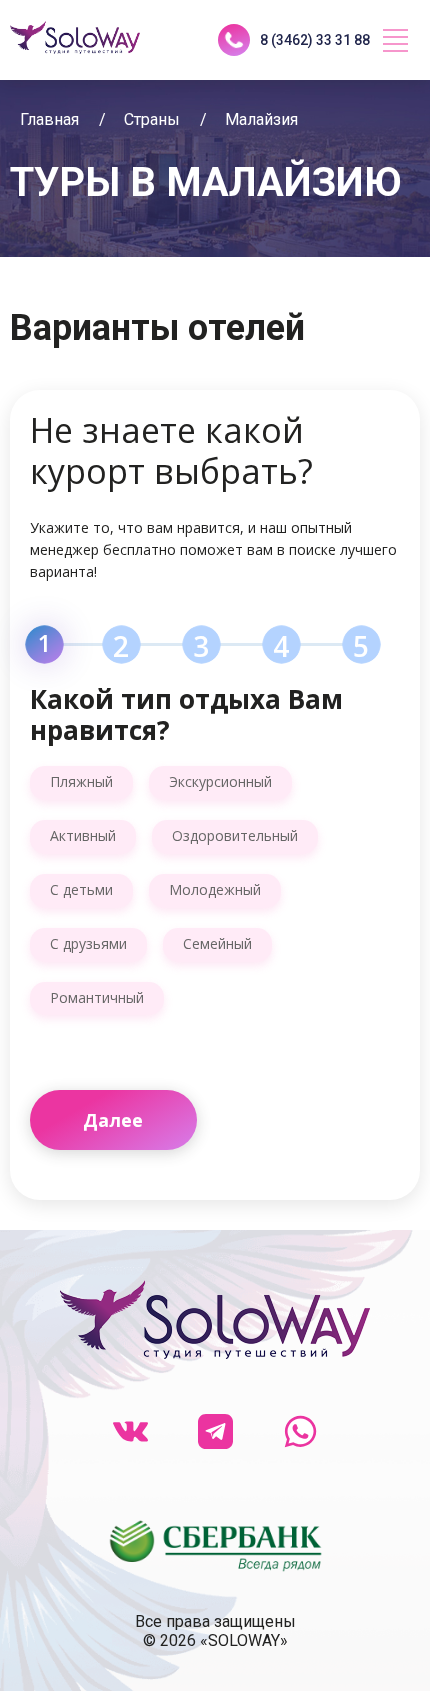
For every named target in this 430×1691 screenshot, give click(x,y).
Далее (113, 1120)
